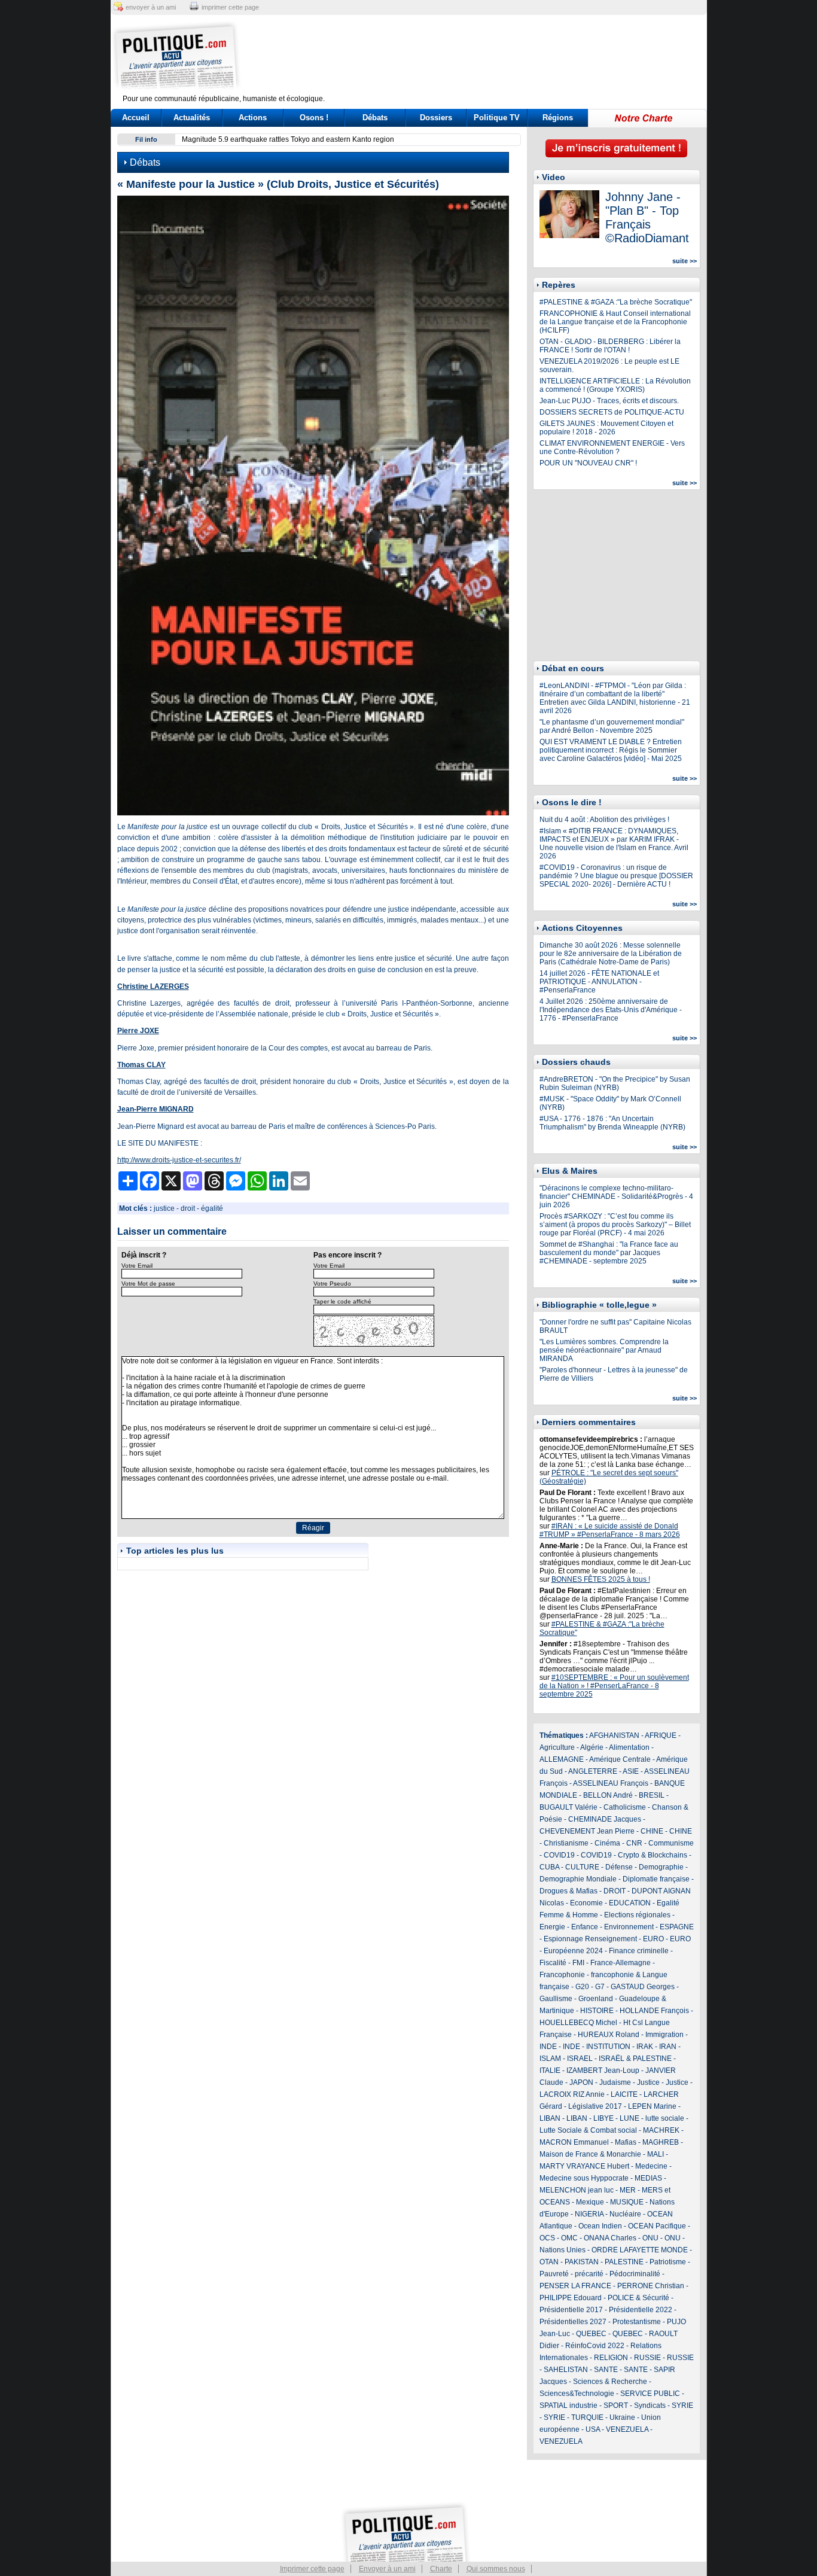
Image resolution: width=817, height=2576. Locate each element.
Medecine (651, 2166)
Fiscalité (553, 1963)
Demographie (661, 1867)
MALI (656, 2154)
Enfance (585, 1927)
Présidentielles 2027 (573, 2322)
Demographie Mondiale (578, 1879)
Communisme (671, 1843)
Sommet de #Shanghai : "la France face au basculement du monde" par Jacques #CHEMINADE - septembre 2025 (609, 1253)
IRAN (668, 2047)
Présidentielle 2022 (641, 2310)
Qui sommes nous (496, 2569)
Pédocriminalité (635, 2274)
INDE (548, 2047)
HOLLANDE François (654, 2011)
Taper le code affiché (342, 1301)
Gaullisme (556, 1999)
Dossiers (436, 118)
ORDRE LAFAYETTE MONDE (640, 2250)
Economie (586, 1903)
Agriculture (557, 1747)
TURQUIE (587, 2417)
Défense (619, 1867)
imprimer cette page (230, 7)
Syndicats (650, 2406)
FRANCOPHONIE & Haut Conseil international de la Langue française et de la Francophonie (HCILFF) (615, 322)
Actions (253, 118)
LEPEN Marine (652, 2106)
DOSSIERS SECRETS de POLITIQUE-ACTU (612, 412)
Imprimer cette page (312, 2569)
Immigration (664, 2035)
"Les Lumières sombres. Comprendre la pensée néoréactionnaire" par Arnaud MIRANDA (604, 1350)
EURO (653, 1939)
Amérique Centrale (620, 1759)
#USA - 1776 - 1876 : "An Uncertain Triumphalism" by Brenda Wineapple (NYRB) (612, 1123)
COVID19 (559, 1855)
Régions (558, 118)
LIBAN (550, 2118)
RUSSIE (647, 2358)
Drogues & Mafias (568, 1891)
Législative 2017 (595, 2106)
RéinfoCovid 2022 (595, 2346)
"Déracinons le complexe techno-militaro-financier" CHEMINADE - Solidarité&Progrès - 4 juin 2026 (616, 1196)
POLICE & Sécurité (638, 2298)
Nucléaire (625, 2214)
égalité (212, 1208)
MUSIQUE (627, 2202)
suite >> (685, 261)
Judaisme (615, 2082)
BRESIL (652, 1795)
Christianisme (566, 1843)
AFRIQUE (661, 1735)
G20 (582, 1987)
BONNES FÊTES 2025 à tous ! (601, 1579)
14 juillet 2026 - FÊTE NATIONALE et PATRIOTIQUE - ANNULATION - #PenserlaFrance (599, 982)
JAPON (581, 2082)
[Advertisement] (483, 57)
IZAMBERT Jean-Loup (603, 2070)
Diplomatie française (656, 1879)
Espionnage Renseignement (590, 1939)
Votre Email (137, 1266)
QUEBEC (591, 2334)
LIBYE (603, 2118)
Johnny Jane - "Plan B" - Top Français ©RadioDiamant (647, 217)
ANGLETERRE (593, 1771)
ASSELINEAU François (611, 1783)
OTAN (549, 2262)
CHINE (652, 1831)
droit (188, 1208)
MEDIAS (648, 2178)
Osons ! (314, 118)
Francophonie (562, 1975)
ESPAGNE (677, 1927)
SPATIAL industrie (568, 2406)
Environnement (629, 1927)
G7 (600, 1987)
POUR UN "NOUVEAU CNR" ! (588, 463)
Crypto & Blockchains (653, 1855)
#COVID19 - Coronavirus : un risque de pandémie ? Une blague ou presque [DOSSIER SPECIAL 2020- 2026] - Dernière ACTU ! (616, 876)
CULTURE (582, 1867)
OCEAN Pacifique (657, 2226)
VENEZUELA (627, 2429)
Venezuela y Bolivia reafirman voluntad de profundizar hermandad (289, 139)
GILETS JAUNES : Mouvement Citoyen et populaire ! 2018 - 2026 (606, 428)
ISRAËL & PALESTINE (635, 2059)
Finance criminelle (639, 1951)
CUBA (549, 1867)
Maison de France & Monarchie (590, 2154)
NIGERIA (589, 2214)
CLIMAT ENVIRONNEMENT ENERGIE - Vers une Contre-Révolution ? (612, 447)
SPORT (616, 2406)
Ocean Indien (600, 2226)
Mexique (590, 2202)
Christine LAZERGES (153, 986)
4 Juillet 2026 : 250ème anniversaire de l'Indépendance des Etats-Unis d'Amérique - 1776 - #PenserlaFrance (611, 1010)
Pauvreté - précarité (571, 2274)
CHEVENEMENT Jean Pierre (587, 1831)
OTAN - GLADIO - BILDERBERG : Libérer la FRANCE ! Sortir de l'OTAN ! (610, 346)
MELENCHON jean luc (577, 2190)
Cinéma (607, 1843)
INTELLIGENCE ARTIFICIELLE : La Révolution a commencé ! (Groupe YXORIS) (615, 385)
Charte (441, 2569)
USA (593, 2429)
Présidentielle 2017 (571, 2310)
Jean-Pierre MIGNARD (156, 1109)
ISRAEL (580, 2059)
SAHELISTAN (566, 2370)
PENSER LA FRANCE (575, 2286)
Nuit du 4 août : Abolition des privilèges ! (604, 820)
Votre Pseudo (332, 1284)
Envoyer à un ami (387, 2569)
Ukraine (622, 2417)
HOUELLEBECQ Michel (578, 2023)
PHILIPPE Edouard (571, 2298)
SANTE (606, 2370)
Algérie (592, 1747)
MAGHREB (661, 2142)
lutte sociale (665, 2118)
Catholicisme (625, 1807)
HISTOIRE (597, 2011)
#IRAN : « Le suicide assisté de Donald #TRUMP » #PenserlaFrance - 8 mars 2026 (610, 1530)
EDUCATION (630, 1903)
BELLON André (608, 1795)
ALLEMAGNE (562, 1759)
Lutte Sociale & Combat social (588, 2130)
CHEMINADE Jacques (605, 1819)
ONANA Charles (610, 2238)
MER (628, 2190)
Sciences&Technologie (577, 2394)
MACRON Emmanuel (574, 2142)
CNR (634, 1843)
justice (164, 1208)
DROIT (615, 1891)
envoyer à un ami (151, 7)
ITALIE (550, 2070)
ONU (650, 2238)
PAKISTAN (582, 2262)
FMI (578, 1963)
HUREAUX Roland (609, 2035)
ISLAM (550, 2059)
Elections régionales (637, 1915)
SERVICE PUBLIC (650, 2394)
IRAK (645, 2047)
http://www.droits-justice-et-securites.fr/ (179, 1160)
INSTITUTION (608, 2047)
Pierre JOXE (138, 1031)
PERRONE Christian (651, 2286)
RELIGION (611, 2358)
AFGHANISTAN (614, 1735)
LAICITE (624, 2094)
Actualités (192, 118)
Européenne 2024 (573, 1951)
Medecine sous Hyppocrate (584, 2178)
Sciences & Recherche (610, 2382)
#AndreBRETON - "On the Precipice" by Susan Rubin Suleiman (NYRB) (615, 1083)
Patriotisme (668, 2262)
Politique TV (497, 118)
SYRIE (682, 2406)
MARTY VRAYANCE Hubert (584, 2166)
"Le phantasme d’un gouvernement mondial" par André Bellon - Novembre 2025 (612, 726)
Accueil (136, 118)
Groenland (596, 1999)
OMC (569, 2238)
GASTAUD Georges (643, 1987)
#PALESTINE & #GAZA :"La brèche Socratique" (616, 302)
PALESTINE (624, 2262)
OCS (547, 2238)
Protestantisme (637, 2322)
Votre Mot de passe (148, 1284)
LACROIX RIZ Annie (572, 2094)
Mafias (626, 2142)
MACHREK (661, 2130)
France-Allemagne (621, 1963)
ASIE (631, 1771)
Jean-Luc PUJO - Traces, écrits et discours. (609, 401)
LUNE (629, 2118)
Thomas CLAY (141, 1065)
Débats (375, 118)
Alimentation (629, 1747)
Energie (552, 1927)
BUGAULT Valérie (568, 1807)
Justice (648, 2082)
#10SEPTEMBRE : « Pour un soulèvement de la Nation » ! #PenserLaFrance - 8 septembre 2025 (614, 1686)
